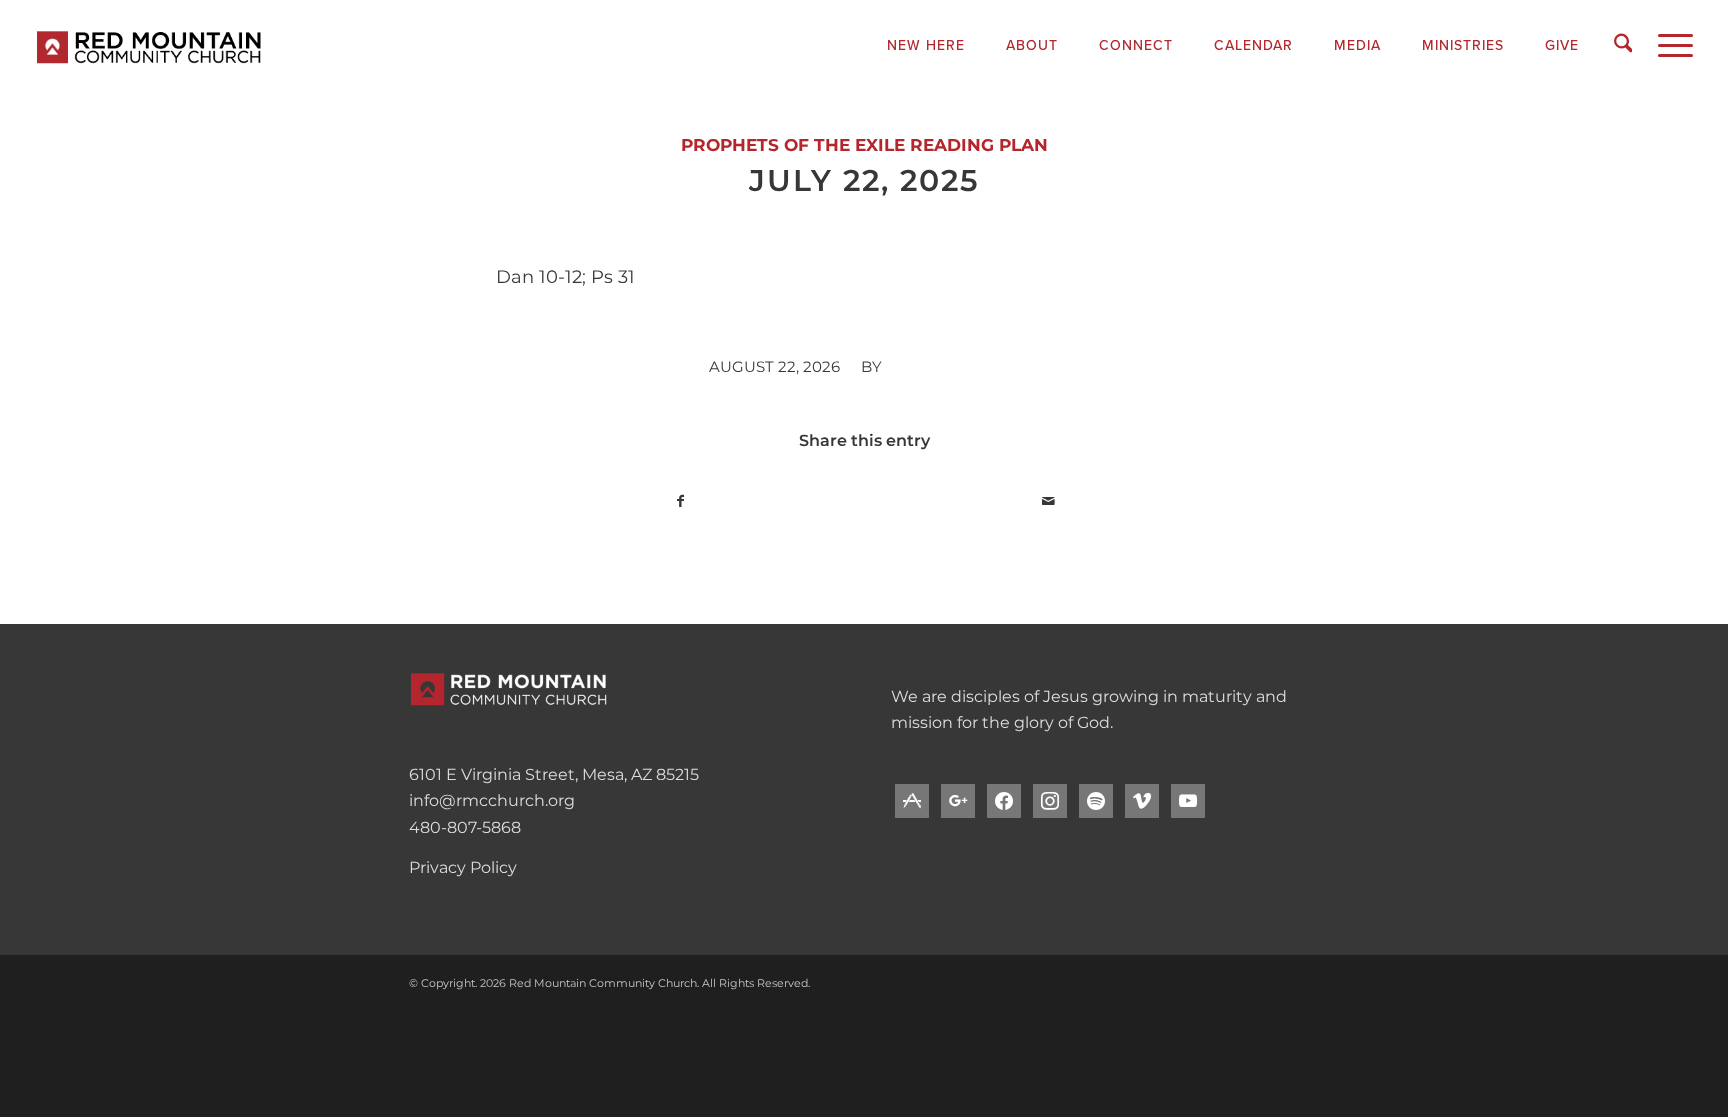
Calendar (1253, 45)
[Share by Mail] (1048, 501)
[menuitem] (926, 46)
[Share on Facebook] (680, 501)
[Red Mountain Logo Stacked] (240, 45)
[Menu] (1669, 45)
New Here (926, 45)
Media (1357, 45)
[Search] (1623, 45)
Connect (1136, 45)
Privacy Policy (463, 867)
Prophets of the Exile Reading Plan (864, 145)
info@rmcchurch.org (492, 800)
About (1032, 45)
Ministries (1463, 45)
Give (1562, 45)
